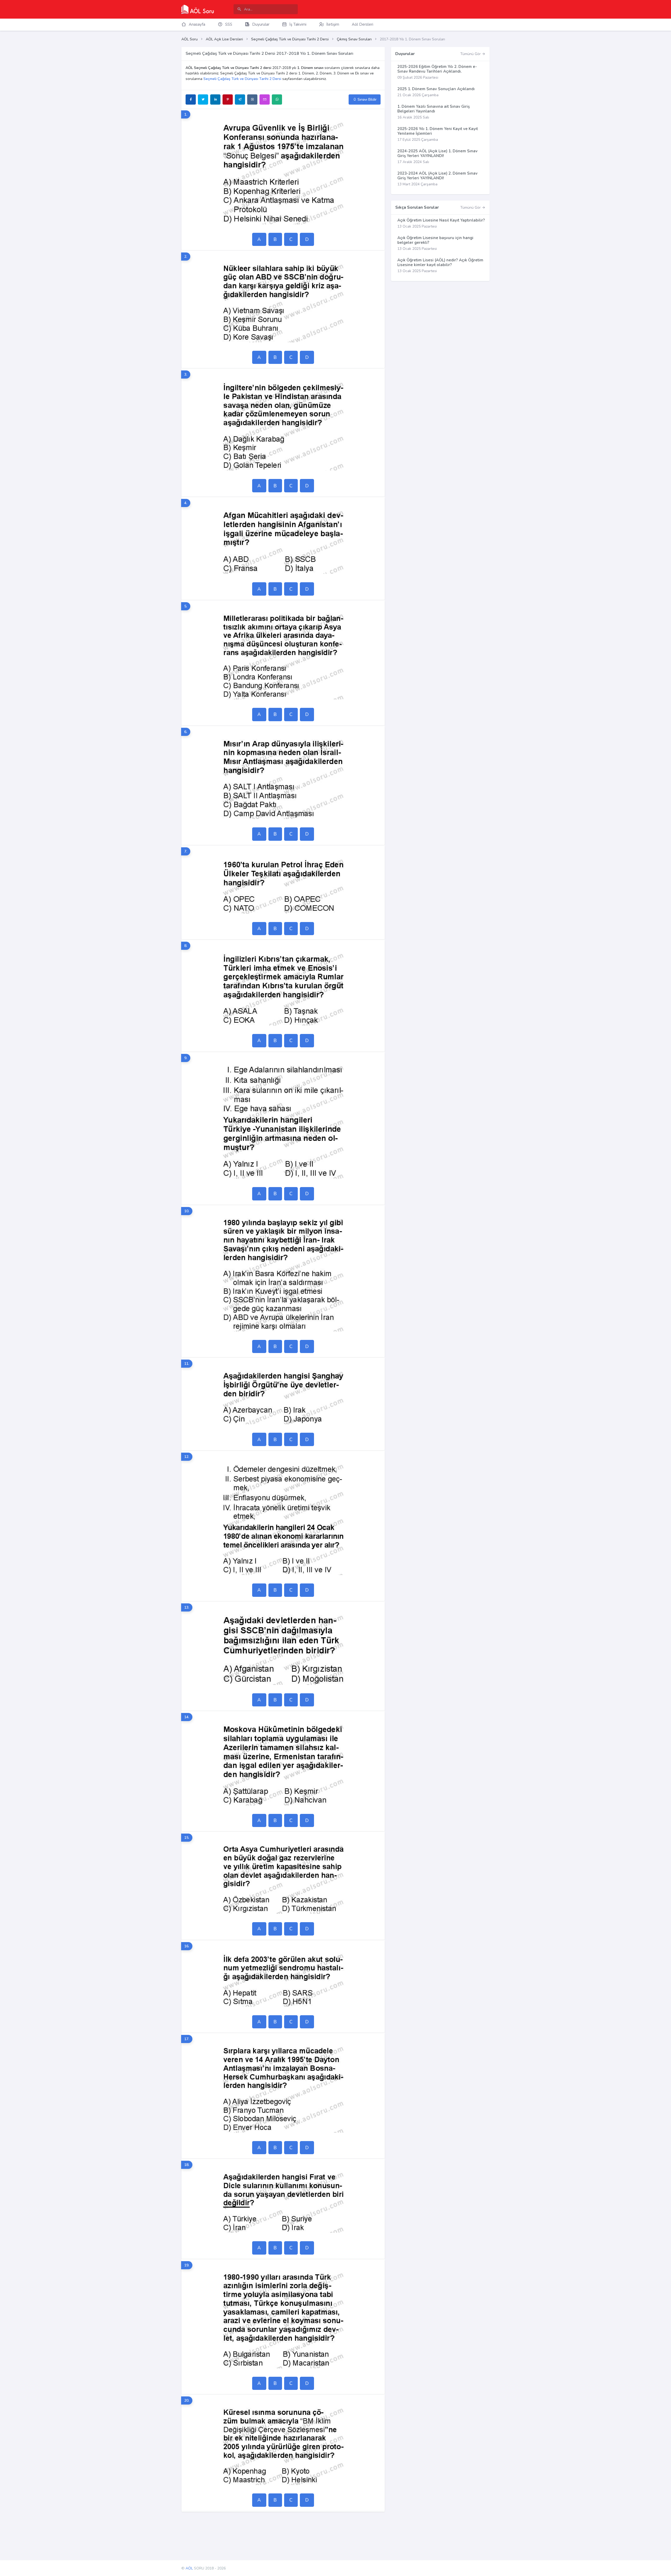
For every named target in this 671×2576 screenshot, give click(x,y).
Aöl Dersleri (362, 24)
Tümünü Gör (471, 54)
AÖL (189, 2568)
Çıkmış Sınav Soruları (354, 39)
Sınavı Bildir (367, 99)
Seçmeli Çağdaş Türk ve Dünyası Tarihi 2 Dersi (290, 39)
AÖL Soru (190, 39)
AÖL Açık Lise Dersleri (224, 39)
